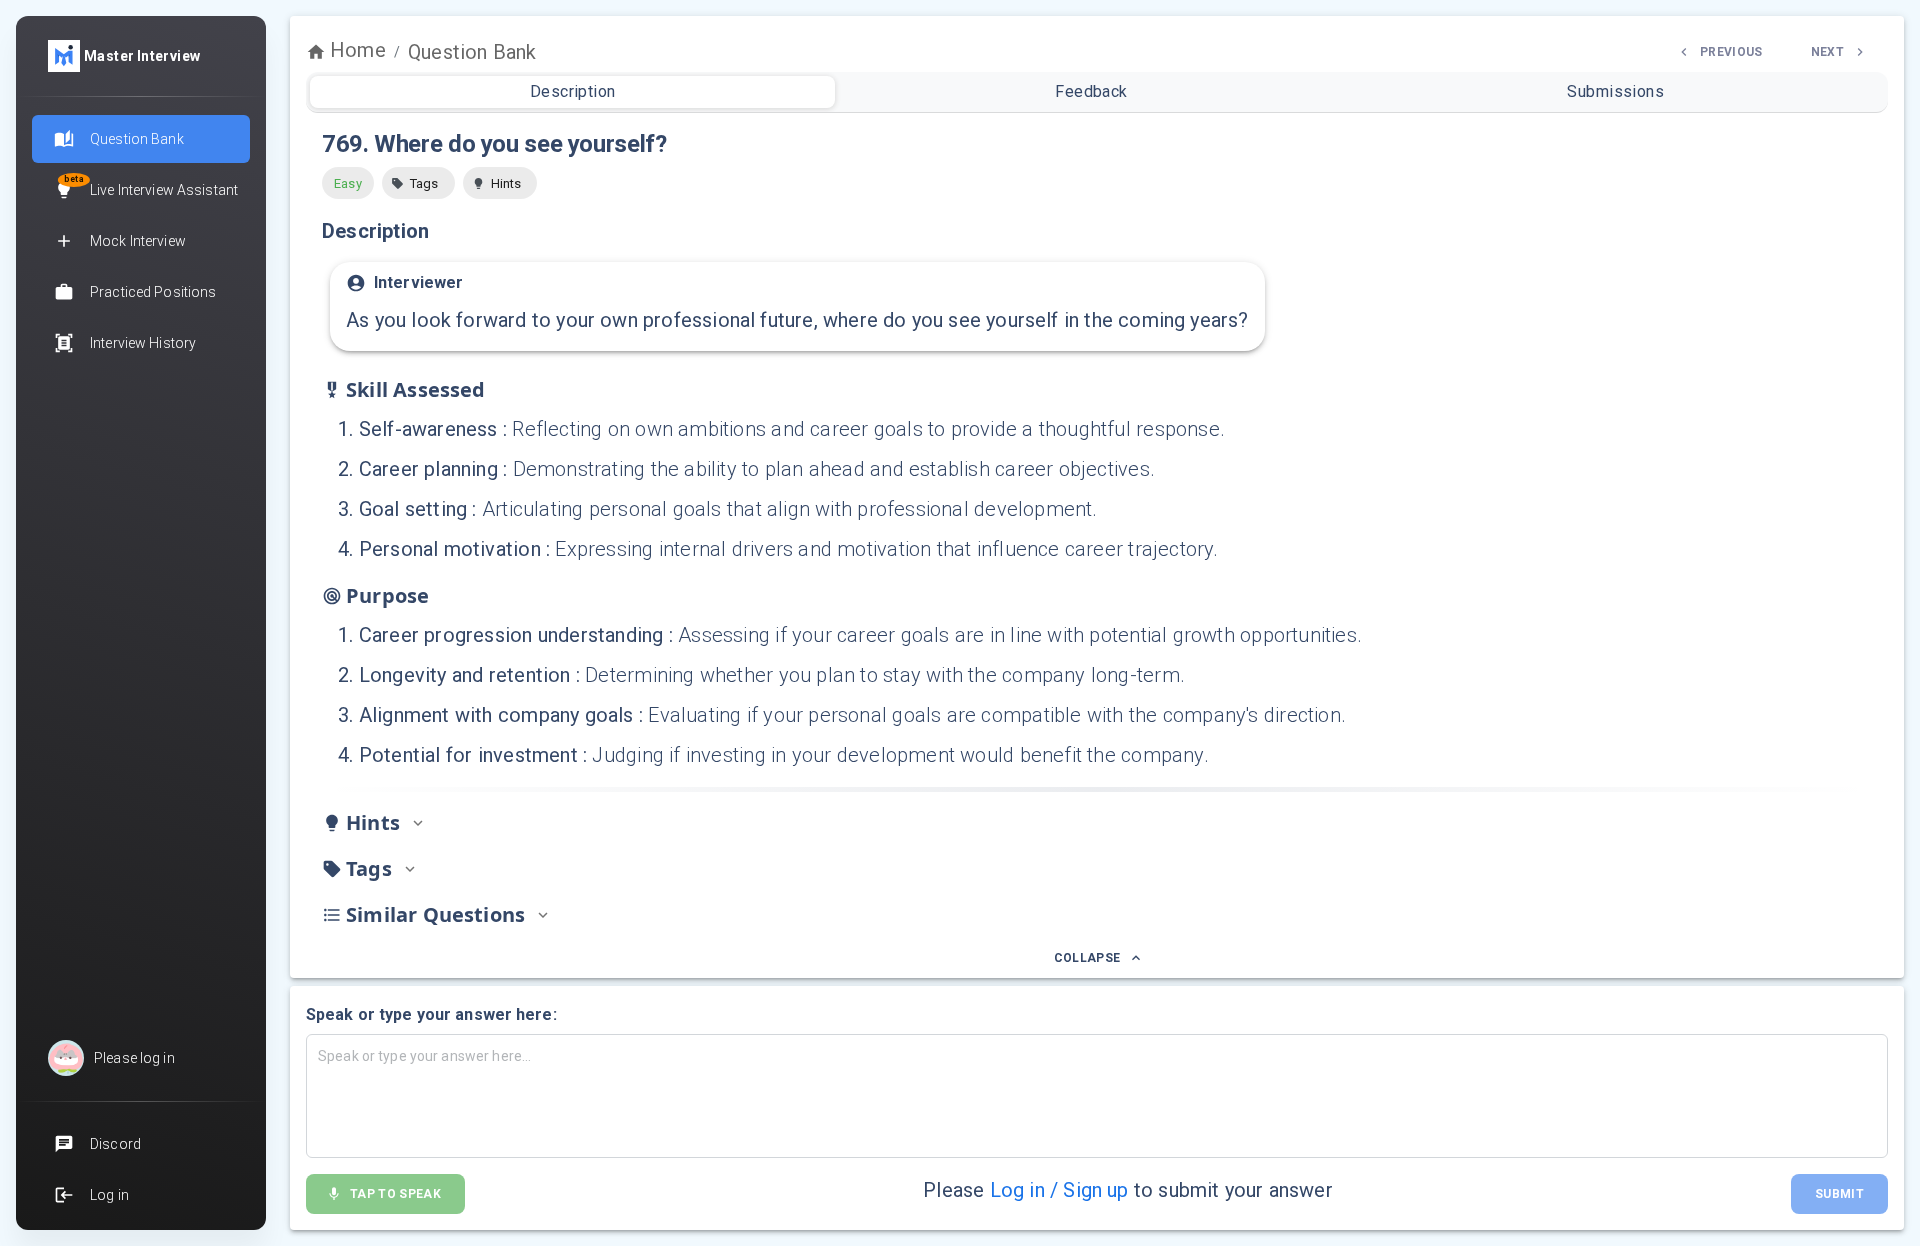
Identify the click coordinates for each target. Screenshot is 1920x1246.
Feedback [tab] (1091, 91)
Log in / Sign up (1059, 1190)
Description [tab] (573, 91)
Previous (1731, 52)
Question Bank (472, 52)
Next (1827, 52)
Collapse (1087, 958)
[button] (418, 183)
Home (358, 50)
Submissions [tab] (1615, 91)
